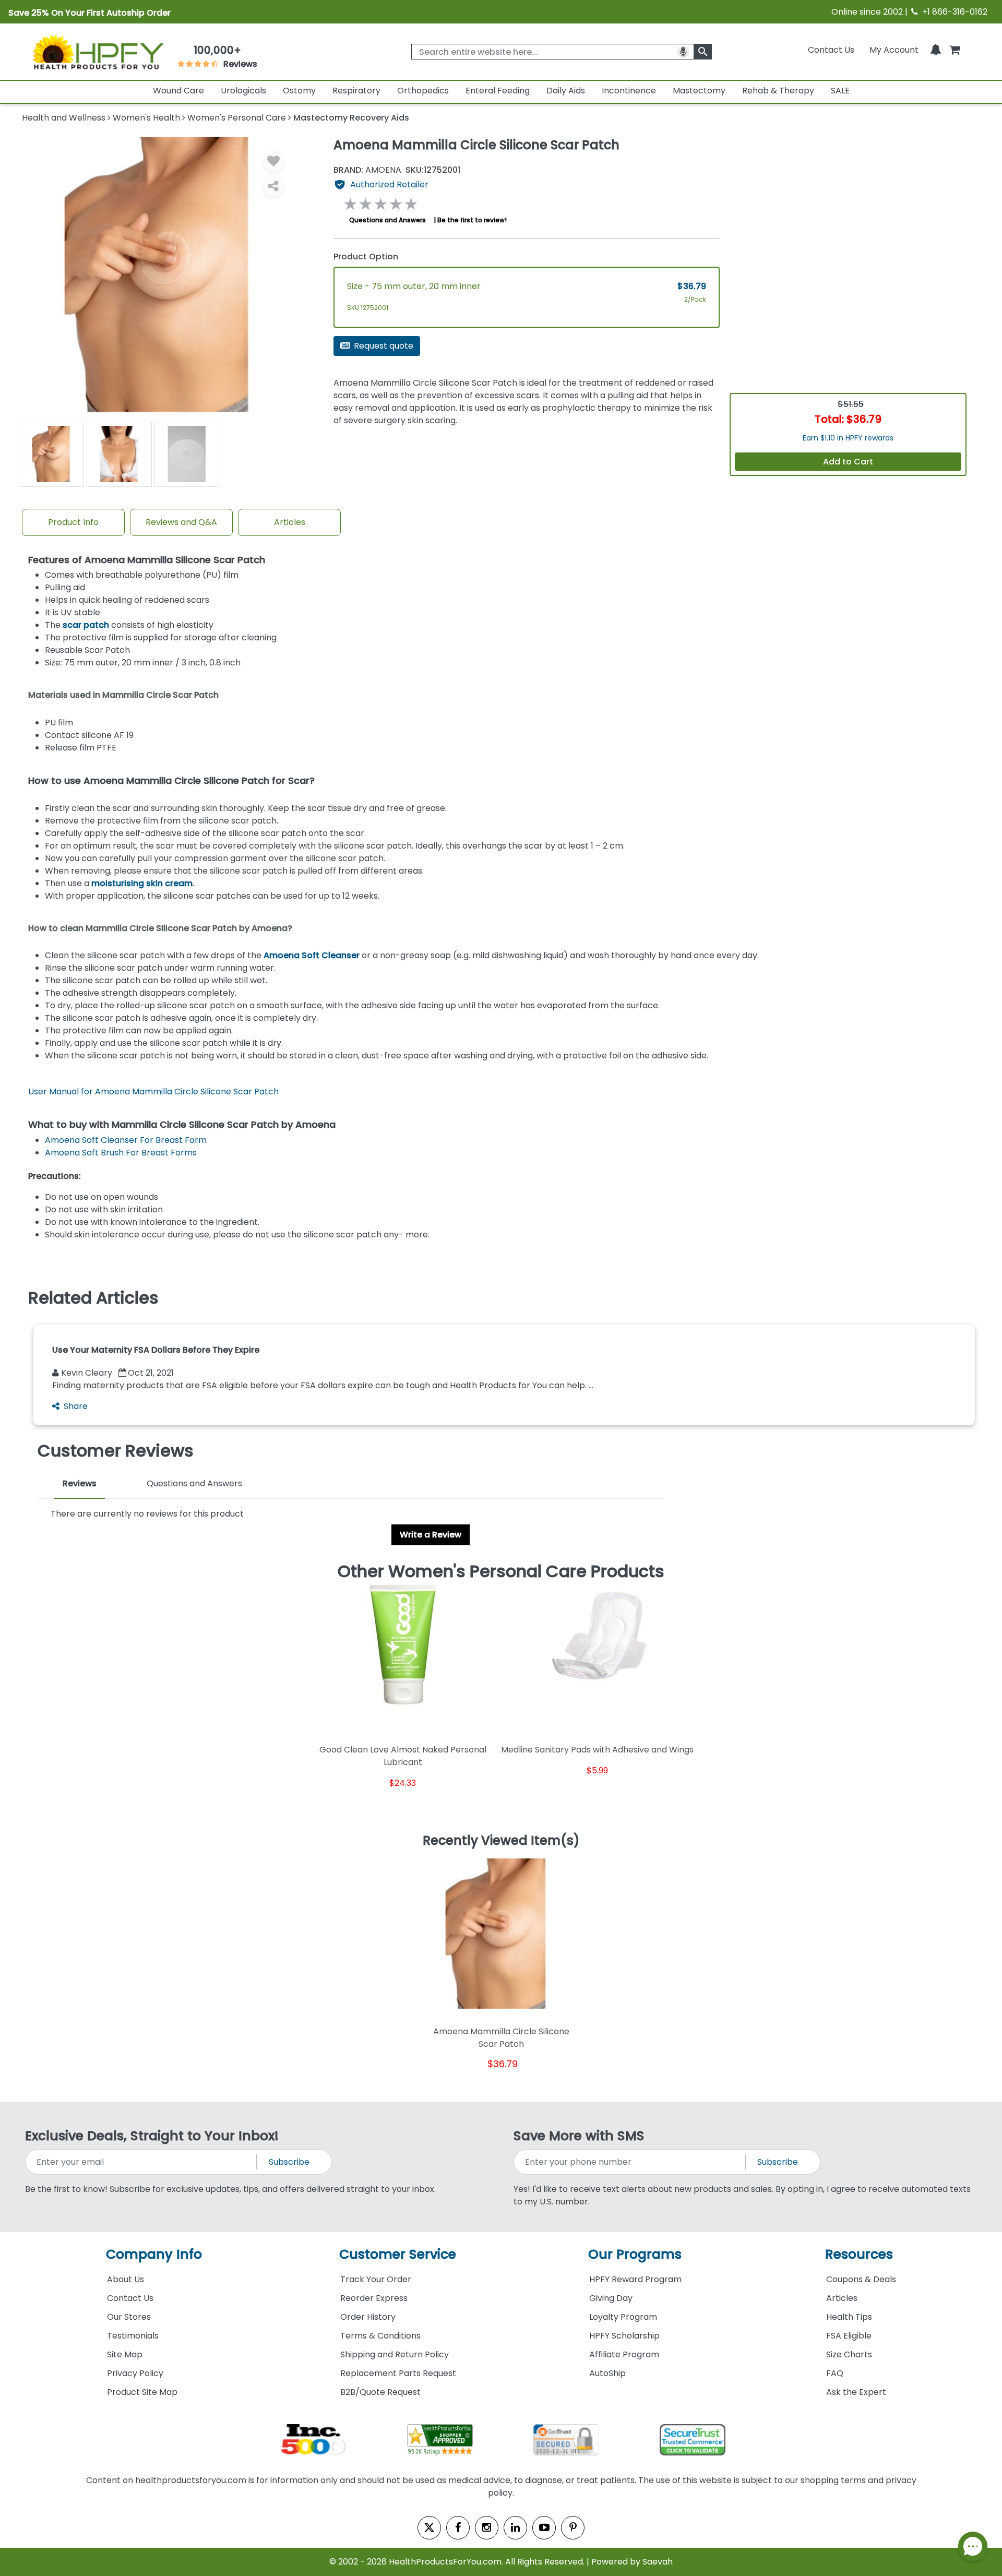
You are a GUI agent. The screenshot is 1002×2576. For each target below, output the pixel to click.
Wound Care (178, 91)
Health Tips (849, 2317)
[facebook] (458, 2528)
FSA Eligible (849, 2336)
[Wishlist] (273, 161)
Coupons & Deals (861, 2279)
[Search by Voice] (683, 52)
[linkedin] (515, 2528)
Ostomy (299, 91)
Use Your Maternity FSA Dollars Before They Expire (156, 1350)
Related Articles (93, 1298)
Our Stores (129, 2317)
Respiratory (356, 91)
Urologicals (243, 91)
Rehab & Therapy (778, 91)
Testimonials (133, 2336)
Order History (368, 2317)
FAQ (835, 2373)
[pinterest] (573, 2528)
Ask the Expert (856, 2392)
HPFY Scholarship (624, 2336)
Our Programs (635, 2254)
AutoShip (607, 2373)
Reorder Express (374, 2298)
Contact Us (831, 50)
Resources (859, 2254)
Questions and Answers (387, 220)
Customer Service (398, 2254)
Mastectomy (699, 91)
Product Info (73, 522)
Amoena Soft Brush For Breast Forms (121, 1153)
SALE (840, 91)
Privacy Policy (135, 2373)
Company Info (154, 2254)
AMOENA (367, 170)
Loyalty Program (623, 2317)
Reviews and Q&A (181, 522)
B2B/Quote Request (380, 2392)
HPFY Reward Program (635, 2279)
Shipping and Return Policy (395, 2354)
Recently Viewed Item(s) (501, 1841)
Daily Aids (566, 91)
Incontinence (629, 91)
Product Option (366, 257)
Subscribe (289, 2162)
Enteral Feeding (498, 91)
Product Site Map (142, 2392)
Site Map (125, 2354)
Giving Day (611, 2298)
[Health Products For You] (98, 52)
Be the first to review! (472, 220)
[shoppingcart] (955, 50)
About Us (126, 2279)
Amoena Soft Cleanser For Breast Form (126, 1140)
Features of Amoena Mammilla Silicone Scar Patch (147, 560)
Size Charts (849, 2354)
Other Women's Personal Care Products (501, 1571)
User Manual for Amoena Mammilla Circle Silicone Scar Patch (153, 1092)
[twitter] (429, 2528)
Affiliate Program (624, 2354)
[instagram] (487, 2528)
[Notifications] (936, 50)
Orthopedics (423, 91)
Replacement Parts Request (398, 2373)
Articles (290, 522)
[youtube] (544, 2528)
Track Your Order (376, 2279)
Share (76, 1406)
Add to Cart (848, 462)
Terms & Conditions (380, 2336)
